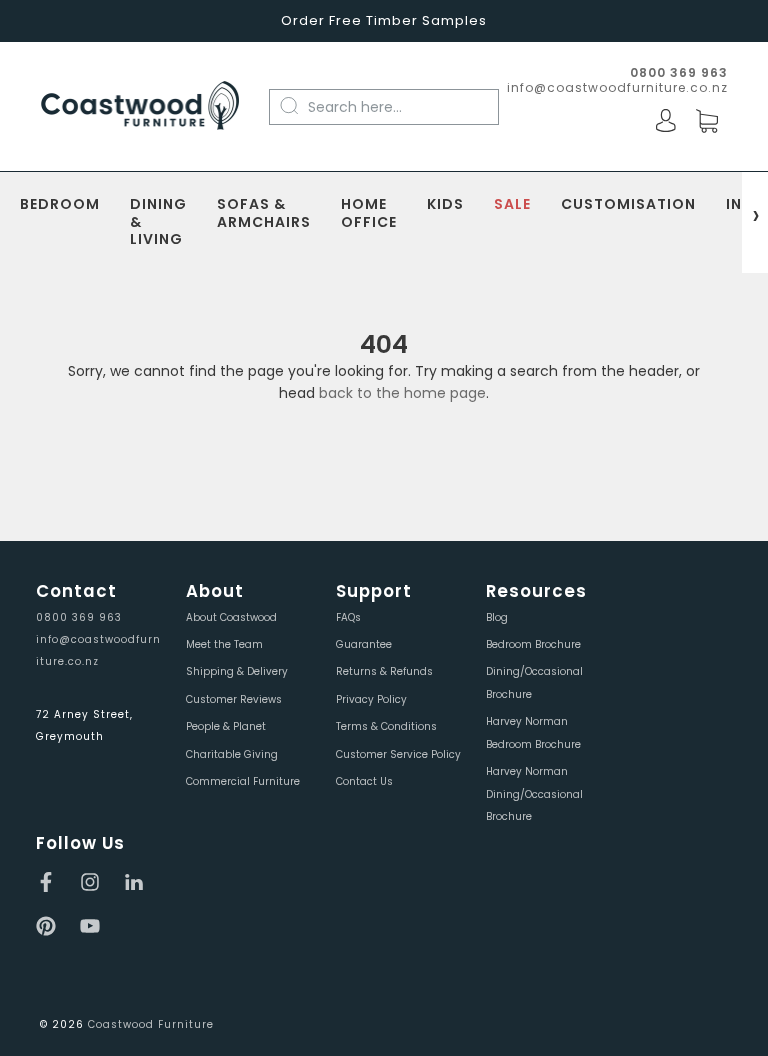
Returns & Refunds (384, 671)
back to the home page (402, 393)
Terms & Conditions (386, 726)
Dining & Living (158, 222)
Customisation (628, 205)
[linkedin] (134, 882)
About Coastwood (231, 617)
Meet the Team (224, 644)
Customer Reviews (234, 699)
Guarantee (364, 644)
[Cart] (707, 122)
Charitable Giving (232, 754)
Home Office (369, 214)
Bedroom (60, 205)
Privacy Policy (371, 699)
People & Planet (226, 726)
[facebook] (46, 882)
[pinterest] (46, 926)
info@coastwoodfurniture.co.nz (617, 87)
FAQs (348, 617)
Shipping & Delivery (237, 671)
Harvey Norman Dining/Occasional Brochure (534, 794)
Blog (497, 617)
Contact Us (364, 781)
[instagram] (90, 882)
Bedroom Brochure (533, 644)
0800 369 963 (79, 617)
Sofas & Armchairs (264, 214)
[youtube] (90, 926)
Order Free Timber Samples (384, 20)
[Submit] (299, 106)
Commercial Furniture (243, 781)
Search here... (355, 107)
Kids (445, 205)
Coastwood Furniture (151, 1024)
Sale (512, 205)
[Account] (666, 121)
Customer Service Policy (398, 754)
